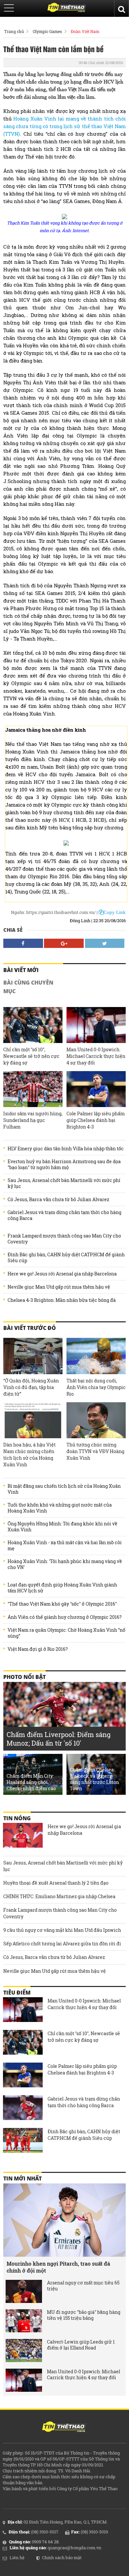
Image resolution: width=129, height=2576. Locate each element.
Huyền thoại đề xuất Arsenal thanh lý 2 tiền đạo (56, 1883)
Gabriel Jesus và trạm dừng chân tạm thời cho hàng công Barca (64, 1215)
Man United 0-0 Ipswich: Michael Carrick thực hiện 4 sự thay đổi (96, 1056)
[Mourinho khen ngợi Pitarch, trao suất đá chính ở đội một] (64, 2220)
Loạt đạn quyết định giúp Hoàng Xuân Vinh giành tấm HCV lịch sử (62, 1588)
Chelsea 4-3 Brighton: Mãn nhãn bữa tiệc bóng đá (62, 1300)
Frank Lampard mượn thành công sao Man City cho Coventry (64, 1239)
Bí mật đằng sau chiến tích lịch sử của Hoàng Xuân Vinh (64, 1489)
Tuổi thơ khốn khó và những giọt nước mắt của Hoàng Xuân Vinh (60, 1508)
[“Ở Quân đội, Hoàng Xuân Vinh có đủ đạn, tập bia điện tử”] (33, 1356)
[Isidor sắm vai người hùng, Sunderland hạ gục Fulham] (33, 1089)
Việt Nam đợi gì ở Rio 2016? (38, 1649)
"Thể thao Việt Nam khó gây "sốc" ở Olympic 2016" (62, 1604)
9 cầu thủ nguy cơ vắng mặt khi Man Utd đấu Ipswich (62, 1930)
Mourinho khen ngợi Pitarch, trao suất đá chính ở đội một (58, 2267)
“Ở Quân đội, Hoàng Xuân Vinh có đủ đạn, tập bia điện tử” (31, 1387)
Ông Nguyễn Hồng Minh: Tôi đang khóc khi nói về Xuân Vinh (63, 1527)
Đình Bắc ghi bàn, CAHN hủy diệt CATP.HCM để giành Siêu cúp (66, 1258)
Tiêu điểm (17, 1993)
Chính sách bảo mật (62, 2558)
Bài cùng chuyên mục (28, 987)
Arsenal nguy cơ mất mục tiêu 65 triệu (83, 2286)
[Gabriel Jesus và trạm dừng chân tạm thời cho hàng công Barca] (23, 2108)
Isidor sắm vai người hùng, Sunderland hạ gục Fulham (33, 1120)
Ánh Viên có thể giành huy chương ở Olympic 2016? (65, 1617)
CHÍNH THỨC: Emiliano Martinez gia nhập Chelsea (59, 1896)
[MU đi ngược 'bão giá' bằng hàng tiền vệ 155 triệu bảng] (24, 2321)
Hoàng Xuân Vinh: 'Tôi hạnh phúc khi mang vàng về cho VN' (65, 1564)
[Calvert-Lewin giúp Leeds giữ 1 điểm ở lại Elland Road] (24, 2350)
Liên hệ (17, 2558)
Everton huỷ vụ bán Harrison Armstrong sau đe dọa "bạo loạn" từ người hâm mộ (64, 1165)
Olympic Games (47, 31)
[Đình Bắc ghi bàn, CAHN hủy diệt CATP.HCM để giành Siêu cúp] (23, 2141)
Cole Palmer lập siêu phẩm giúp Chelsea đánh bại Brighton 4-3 (96, 1120)
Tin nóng (17, 1818)
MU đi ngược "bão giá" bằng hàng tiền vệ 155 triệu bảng (84, 2315)
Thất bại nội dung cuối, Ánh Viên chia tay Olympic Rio (96, 1387)
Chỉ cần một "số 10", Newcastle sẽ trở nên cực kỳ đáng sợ (31, 1056)
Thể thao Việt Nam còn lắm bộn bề (53, 49)
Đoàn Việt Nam (85, 31)
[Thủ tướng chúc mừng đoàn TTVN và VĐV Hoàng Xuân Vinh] (96, 1420)
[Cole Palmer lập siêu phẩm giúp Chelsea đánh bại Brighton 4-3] (96, 1089)
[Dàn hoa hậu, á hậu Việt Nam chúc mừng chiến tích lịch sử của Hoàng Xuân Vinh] (33, 1420)
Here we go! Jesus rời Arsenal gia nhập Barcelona (62, 1274)
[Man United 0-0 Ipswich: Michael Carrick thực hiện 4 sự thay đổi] (96, 1025)
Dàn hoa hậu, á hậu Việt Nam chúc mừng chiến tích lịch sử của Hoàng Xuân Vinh (29, 1455)
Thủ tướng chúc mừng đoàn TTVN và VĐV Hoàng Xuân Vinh (95, 1451)
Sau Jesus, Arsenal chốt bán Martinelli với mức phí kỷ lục (64, 1183)
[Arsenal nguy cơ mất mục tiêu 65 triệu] (24, 2291)
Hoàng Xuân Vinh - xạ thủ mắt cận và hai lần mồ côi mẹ (65, 1546)
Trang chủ (14, 31)
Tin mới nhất (22, 2178)
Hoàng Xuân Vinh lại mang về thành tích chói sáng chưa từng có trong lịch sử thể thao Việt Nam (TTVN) (64, 126)
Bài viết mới (21, 970)
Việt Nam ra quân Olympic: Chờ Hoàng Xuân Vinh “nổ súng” (66, 1633)
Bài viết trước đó (30, 1328)
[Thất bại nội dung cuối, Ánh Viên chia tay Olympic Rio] (96, 1356)
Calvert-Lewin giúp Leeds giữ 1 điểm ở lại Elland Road (81, 2345)
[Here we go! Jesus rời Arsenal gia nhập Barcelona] (23, 1836)
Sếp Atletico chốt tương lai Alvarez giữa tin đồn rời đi (62, 1944)
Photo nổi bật (24, 1677)
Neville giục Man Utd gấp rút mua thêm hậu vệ (59, 1287)
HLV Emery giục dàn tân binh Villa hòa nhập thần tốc (66, 1149)
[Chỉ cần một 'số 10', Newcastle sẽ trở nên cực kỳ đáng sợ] (33, 1025)
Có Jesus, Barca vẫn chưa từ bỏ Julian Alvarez (58, 1200)
